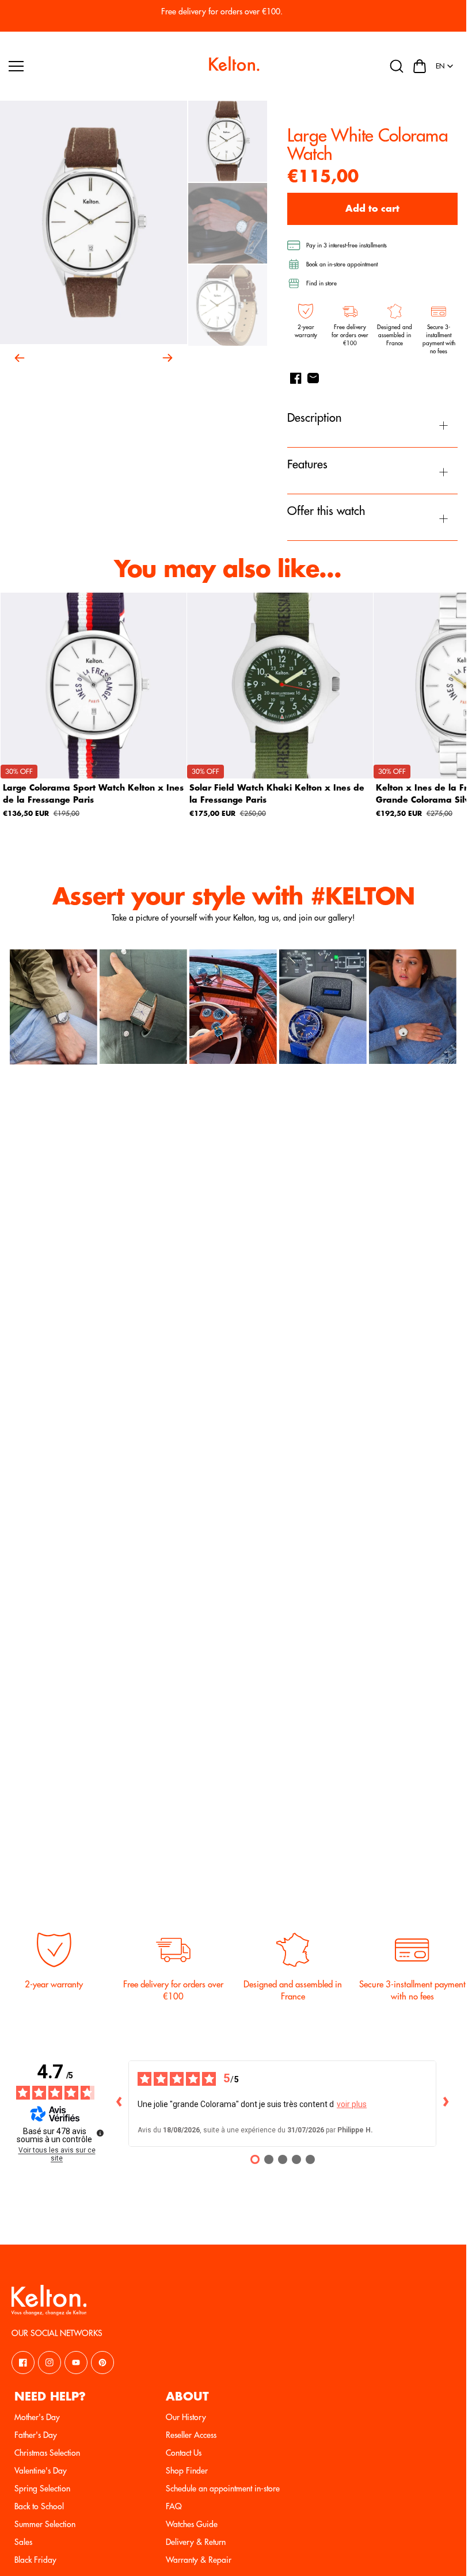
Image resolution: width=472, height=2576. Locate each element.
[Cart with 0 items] (420, 66)
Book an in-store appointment (342, 265)
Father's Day (36, 2435)
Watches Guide (192, 2524)
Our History (186, 2417)
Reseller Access (191, 2435)
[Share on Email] (313, 378)
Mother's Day (37, 2417)
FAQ (174, 2506)
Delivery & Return (196, 2542)
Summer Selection (45, 2524)
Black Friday (35, 2560)
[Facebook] (23, 2363)
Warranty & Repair (199, 2560)
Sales (23, 2542)
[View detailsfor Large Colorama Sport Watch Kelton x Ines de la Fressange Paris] (94, 686)
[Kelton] (233, 66)
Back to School (39, 2506)
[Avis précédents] (119, 2104)
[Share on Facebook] (296, 378)
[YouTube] (76, 2363)
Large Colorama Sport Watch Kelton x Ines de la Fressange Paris (93, 794)
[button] (420, 66)
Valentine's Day (41, 2471)
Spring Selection (42, 2489)
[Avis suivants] (446, 2104)
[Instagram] (50, 2363)
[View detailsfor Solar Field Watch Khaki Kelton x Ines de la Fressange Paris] (280, 686)
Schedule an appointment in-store (223, 2489)
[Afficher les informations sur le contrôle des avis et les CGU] (100, 2133)
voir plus (352, 2104)
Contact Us (184, 2453)
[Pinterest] (102, 2363)
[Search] (397, 66)
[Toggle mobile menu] (104, 66)
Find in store (321, 284)
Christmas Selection (47, 2453)
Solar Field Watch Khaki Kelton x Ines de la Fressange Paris (277, 794)
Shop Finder (187, 2471)
